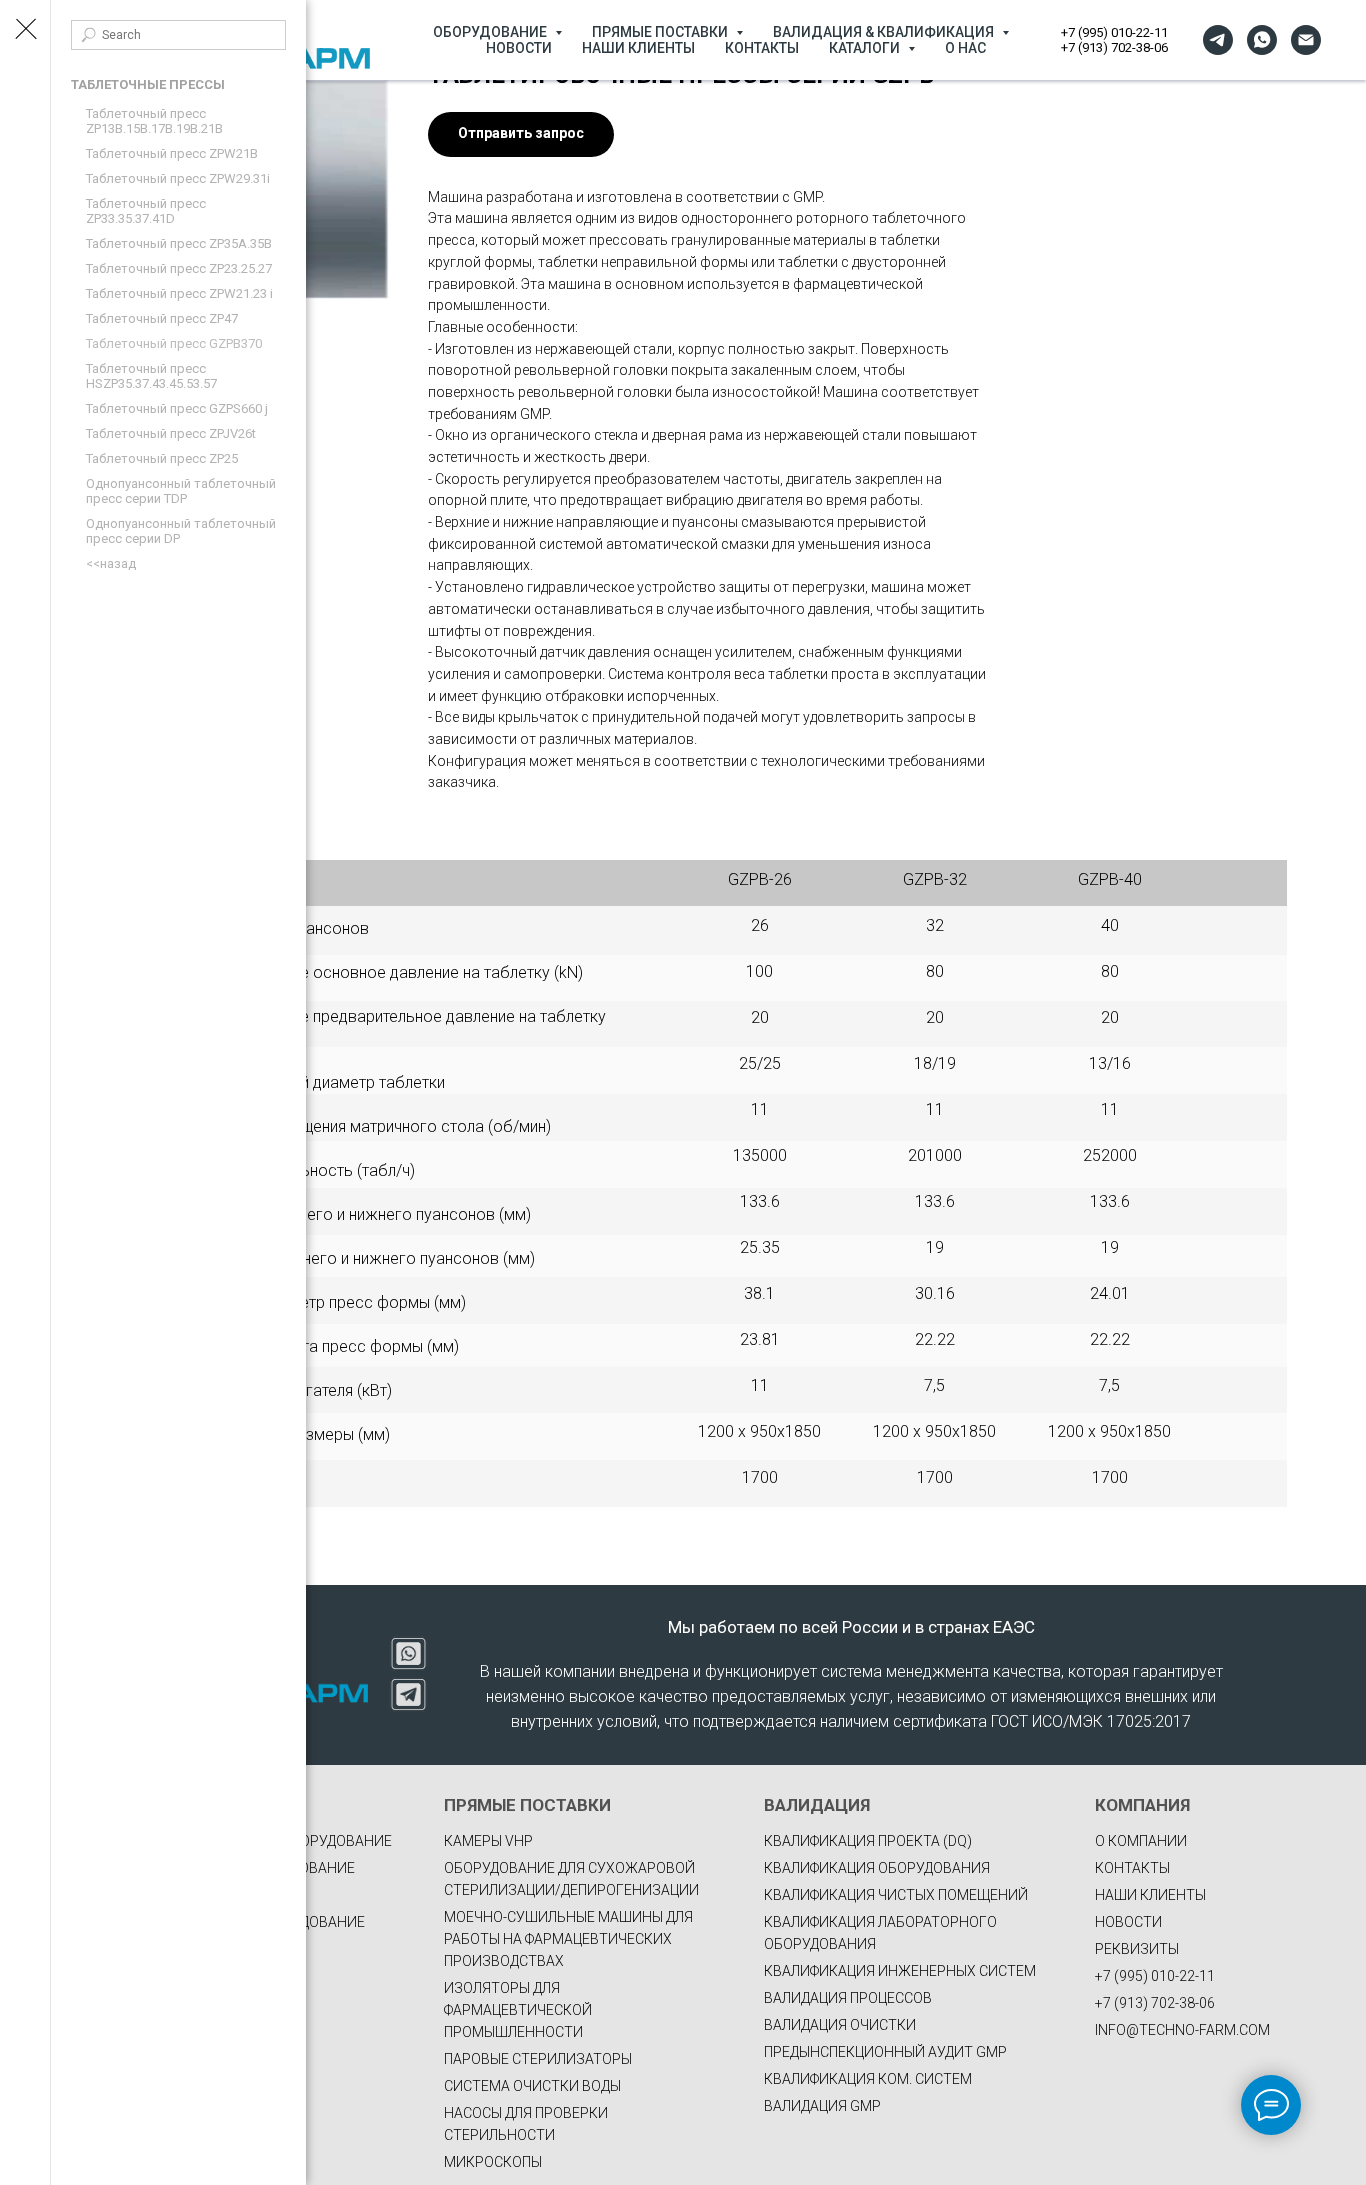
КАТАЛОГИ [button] (866, 48)
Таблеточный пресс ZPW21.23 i (179, 293)
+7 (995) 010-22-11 (1114, 32)
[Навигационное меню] (25, 30)
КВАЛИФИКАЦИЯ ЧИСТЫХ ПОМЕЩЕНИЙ (896, 1895)
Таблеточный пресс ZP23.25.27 (179, 268)
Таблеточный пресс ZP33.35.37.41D (146, 211)
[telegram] (1218, 40)
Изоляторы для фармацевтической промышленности (518, 2010)
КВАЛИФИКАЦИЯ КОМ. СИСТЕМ (868, 2079)
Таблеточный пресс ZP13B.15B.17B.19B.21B (154, 121)
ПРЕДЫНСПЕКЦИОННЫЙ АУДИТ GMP (885, 2052)
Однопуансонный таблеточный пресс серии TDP (181, 491)
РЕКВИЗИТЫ (1137, 1949)
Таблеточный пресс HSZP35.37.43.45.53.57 (151, 376)
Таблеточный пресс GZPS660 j (177, 408)
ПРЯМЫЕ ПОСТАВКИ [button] (661, 32)
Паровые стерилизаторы (538, 2059)
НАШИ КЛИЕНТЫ (638, 48)
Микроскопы (493, 2162)
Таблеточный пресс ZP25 (162, 458)
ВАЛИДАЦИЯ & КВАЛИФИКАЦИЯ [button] (885, 32)
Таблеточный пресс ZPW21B (172, 153)
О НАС (965, 48)
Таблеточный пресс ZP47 (162, 318)
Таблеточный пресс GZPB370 (174, 343)
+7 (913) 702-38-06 (1114, 47)
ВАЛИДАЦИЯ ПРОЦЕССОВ (848, 1998)
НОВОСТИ (519, 48)
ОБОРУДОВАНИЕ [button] (491, 32)
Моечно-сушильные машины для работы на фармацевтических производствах (568, 1939)
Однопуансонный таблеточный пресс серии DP (181, 531)
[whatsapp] (1262, 40)
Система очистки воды (532, 2086)
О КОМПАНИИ (1141, 1841)
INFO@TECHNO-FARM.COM (1182, 2030)
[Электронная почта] (1306, 40)
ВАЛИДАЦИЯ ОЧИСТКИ (840, 2025)
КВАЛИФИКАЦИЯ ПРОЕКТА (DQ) (868, 1841)
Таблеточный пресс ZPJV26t (171, 433)
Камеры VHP (488, 1841)
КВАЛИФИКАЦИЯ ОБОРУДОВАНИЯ (877, 1868)
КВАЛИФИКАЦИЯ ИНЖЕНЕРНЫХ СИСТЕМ (900, 1971)
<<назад (111, 563)
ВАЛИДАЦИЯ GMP (822, 2106)
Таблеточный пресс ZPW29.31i (178, 178)
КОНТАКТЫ (762, 48)
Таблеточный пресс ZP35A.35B (179, 243)
